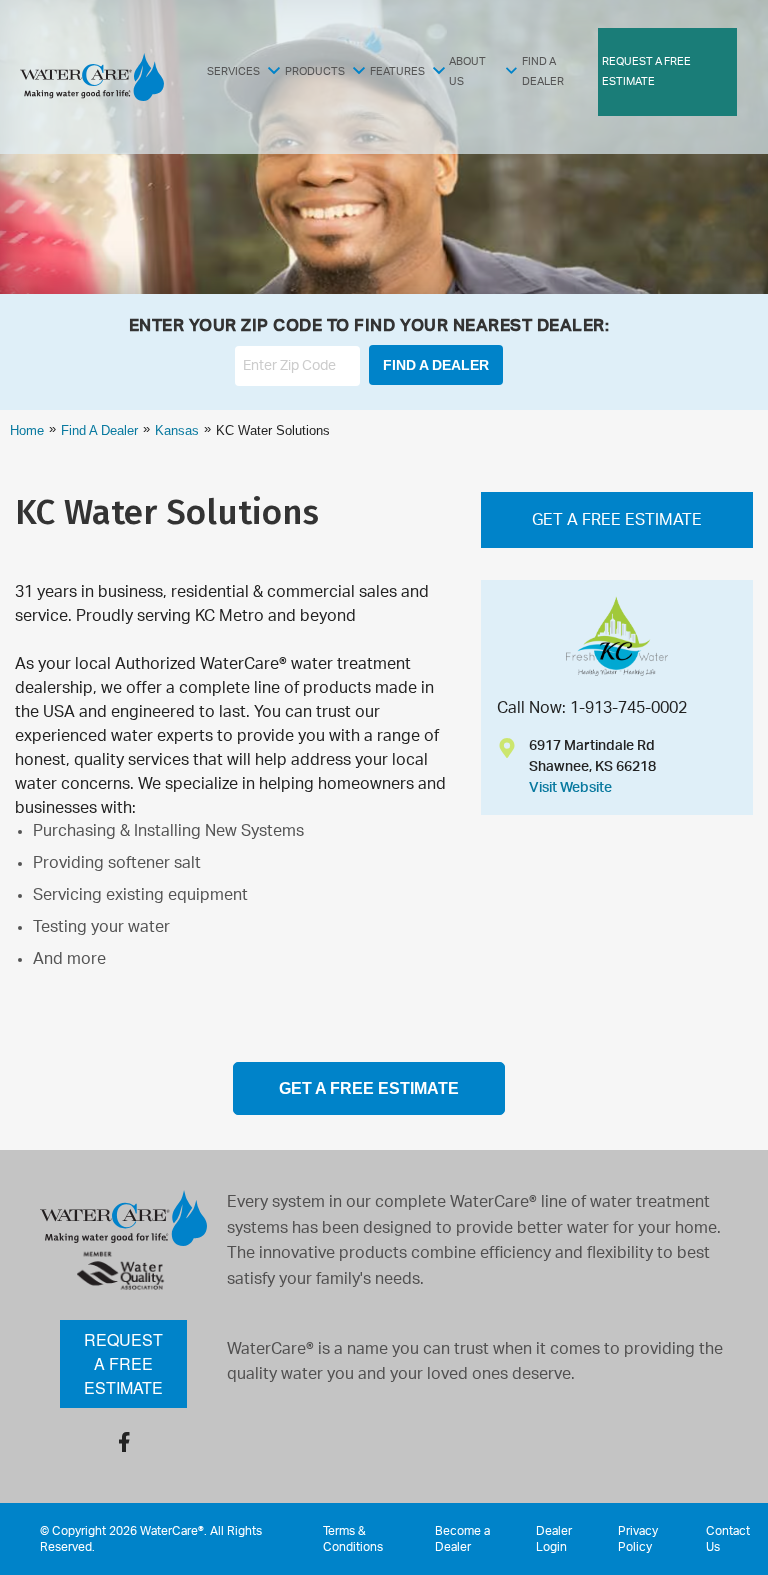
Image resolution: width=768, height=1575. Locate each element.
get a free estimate (369, 1088)
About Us (467, 71)
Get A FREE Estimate (617, 520)
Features (397, 71)
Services (233, 71)
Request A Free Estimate (646, 71)
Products (315, 71)
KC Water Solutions (167, 512)
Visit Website (570, 788)
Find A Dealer (543, 71)
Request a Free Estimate (123, 1363)
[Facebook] (124, 1442)
